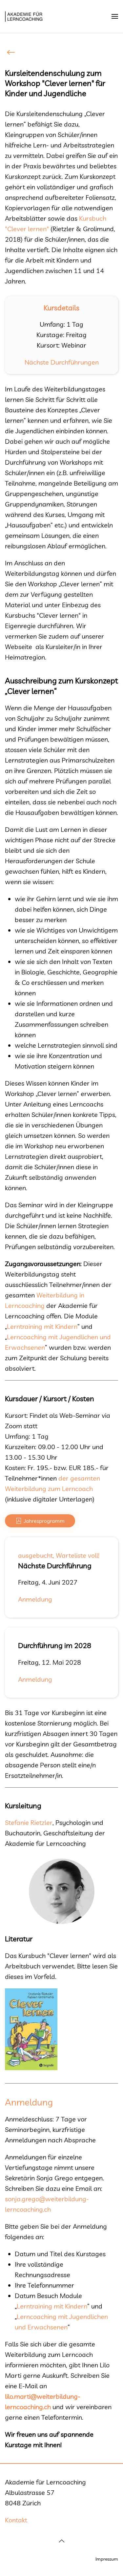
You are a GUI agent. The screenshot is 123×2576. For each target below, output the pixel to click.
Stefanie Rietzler (29, 1822)
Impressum (107, 2559)
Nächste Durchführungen (62, 362)
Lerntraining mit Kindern (42, 1326)
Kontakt (16, 2520)
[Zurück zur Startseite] (24, 16)
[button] (115, 16)
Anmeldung (35, 1599)
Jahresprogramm (44, 1521)
